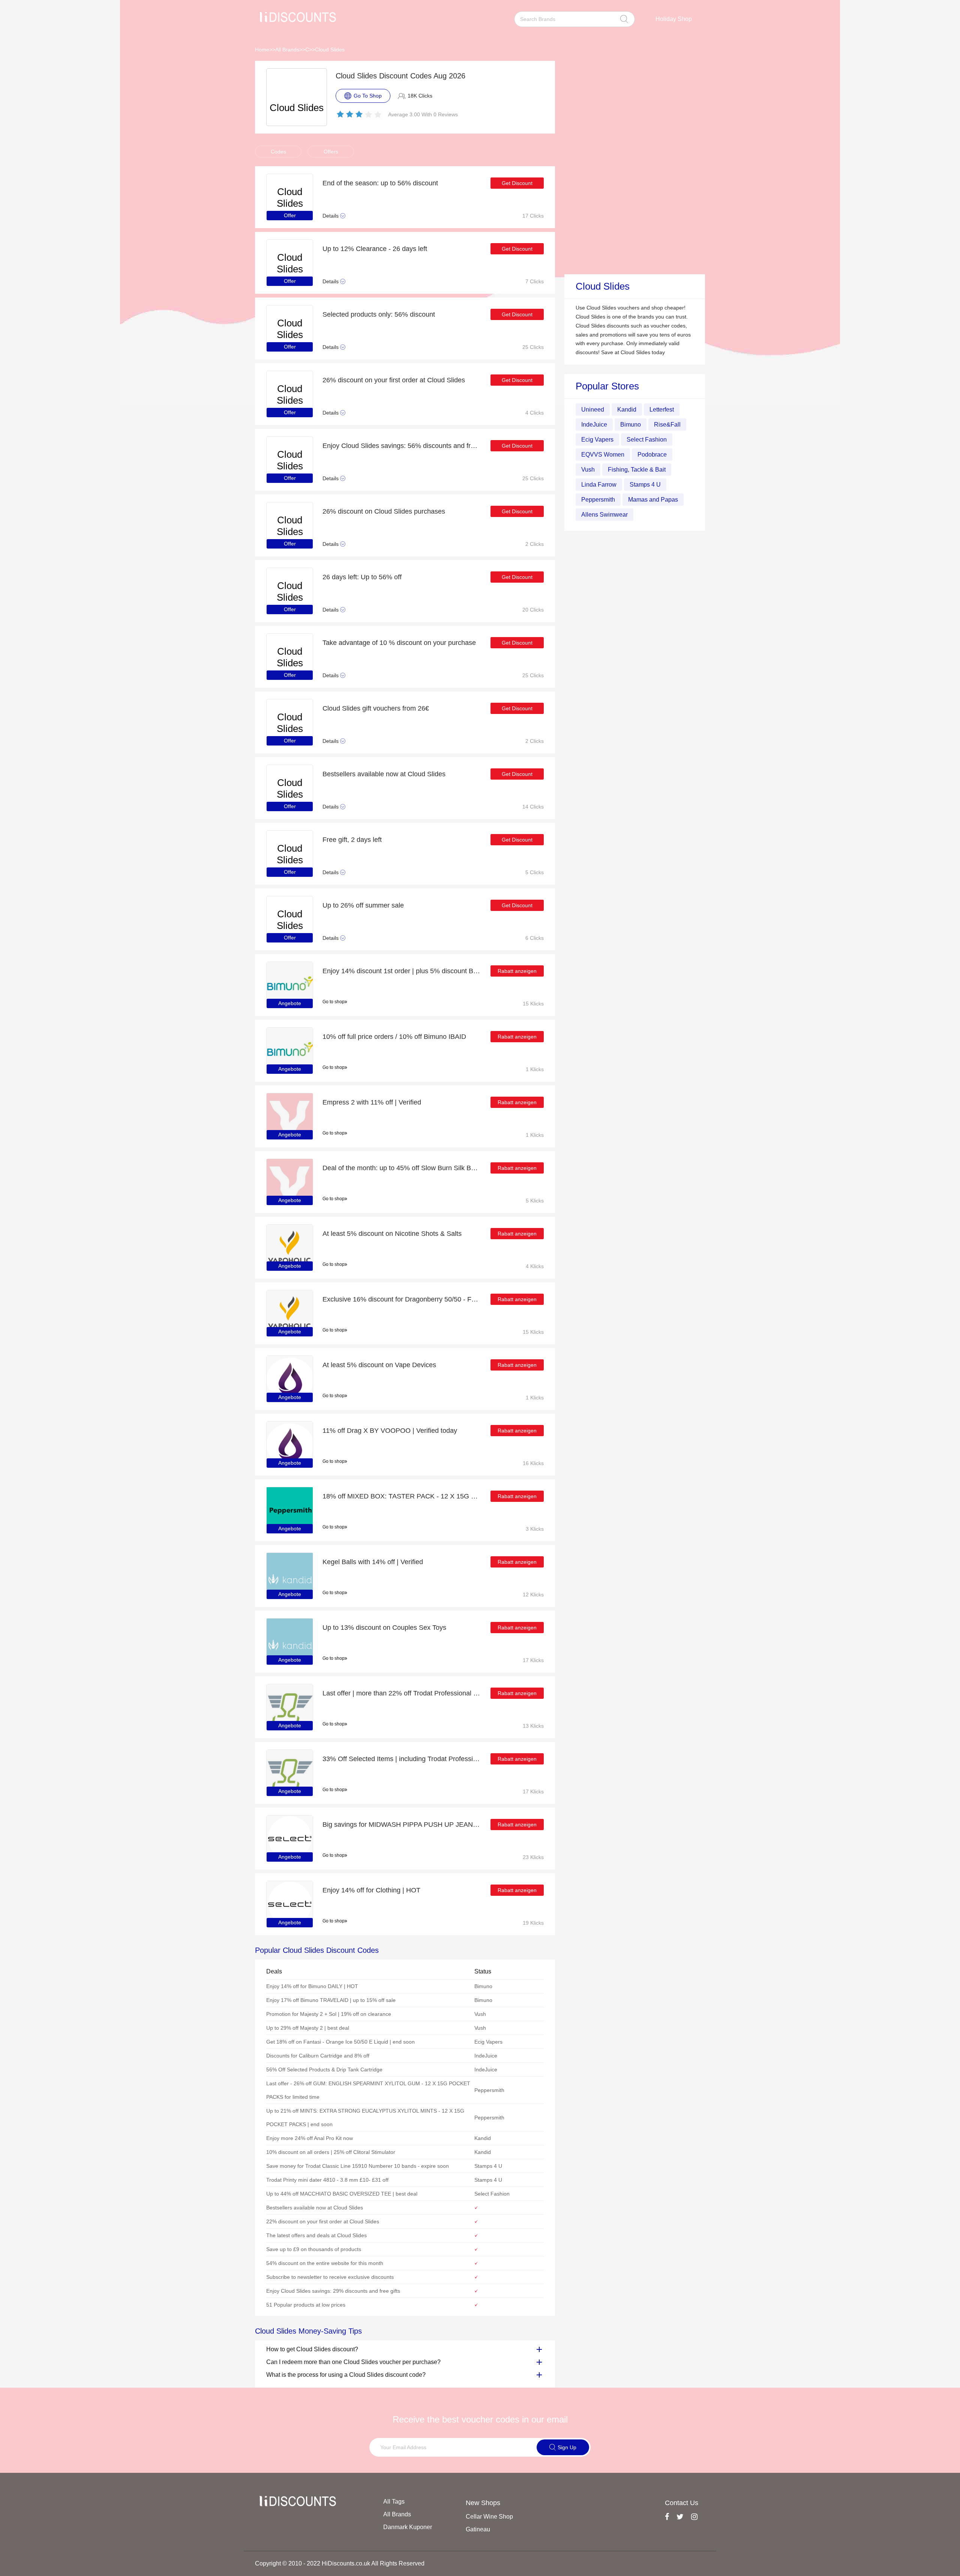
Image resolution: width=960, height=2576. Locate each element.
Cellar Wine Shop (489, 2517)
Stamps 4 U (645, 485)
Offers (331, 152)
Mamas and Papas (653, 500)
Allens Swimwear (604, 515)
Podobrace (652, 455)
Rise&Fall (667, 425)
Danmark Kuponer (408, 2527)
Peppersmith (598, 500)
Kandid (627, 410)
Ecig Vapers (597, 440)
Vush (588, 470)
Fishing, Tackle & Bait (637, 470)
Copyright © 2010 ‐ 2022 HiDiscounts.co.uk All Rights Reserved (340, 2563)
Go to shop (334, 1002)
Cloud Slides (330, 50)
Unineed (593, 410)
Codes (278, 152)
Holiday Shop (674, 19)
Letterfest (662, 410)
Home (262, 50)
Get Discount (517, 183)
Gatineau (478, 2529)
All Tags (394, 2502)
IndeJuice (594, 425)
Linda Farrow (599, 485)
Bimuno (631, 425)
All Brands (287, 50)
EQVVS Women (603, 455)
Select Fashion (647, 440)
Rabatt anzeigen (517, 971)
